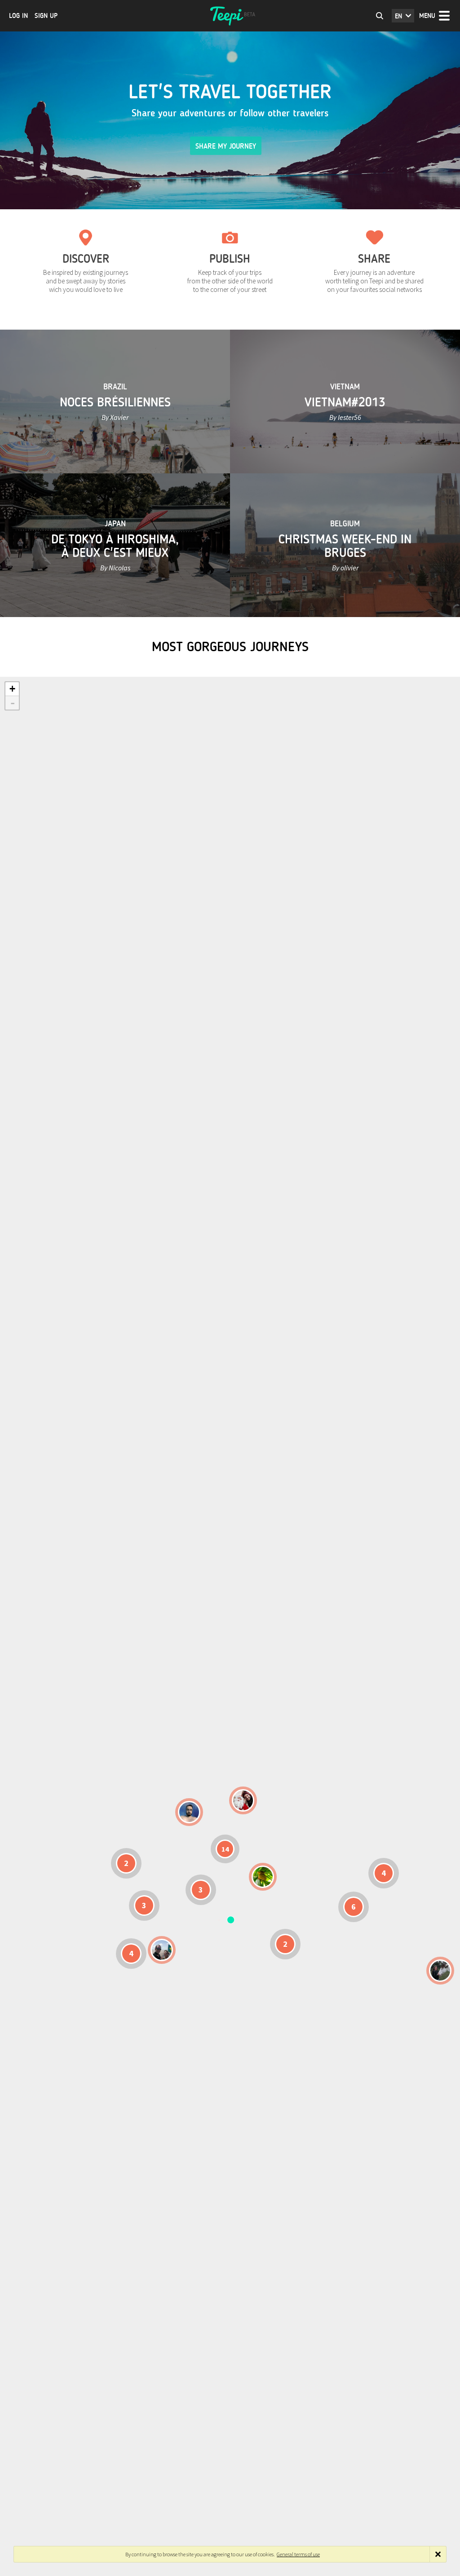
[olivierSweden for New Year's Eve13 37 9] (243, 1800)
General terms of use (298, 2554)
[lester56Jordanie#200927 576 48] (263, 1877)
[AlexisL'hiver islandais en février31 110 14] (189, 1812)
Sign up (46, 16)
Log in (18, 16)
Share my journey (226, 146)
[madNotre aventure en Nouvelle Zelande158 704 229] (440, 1971)
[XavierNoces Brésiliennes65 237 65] (162, 1950)
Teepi (230, 16)
